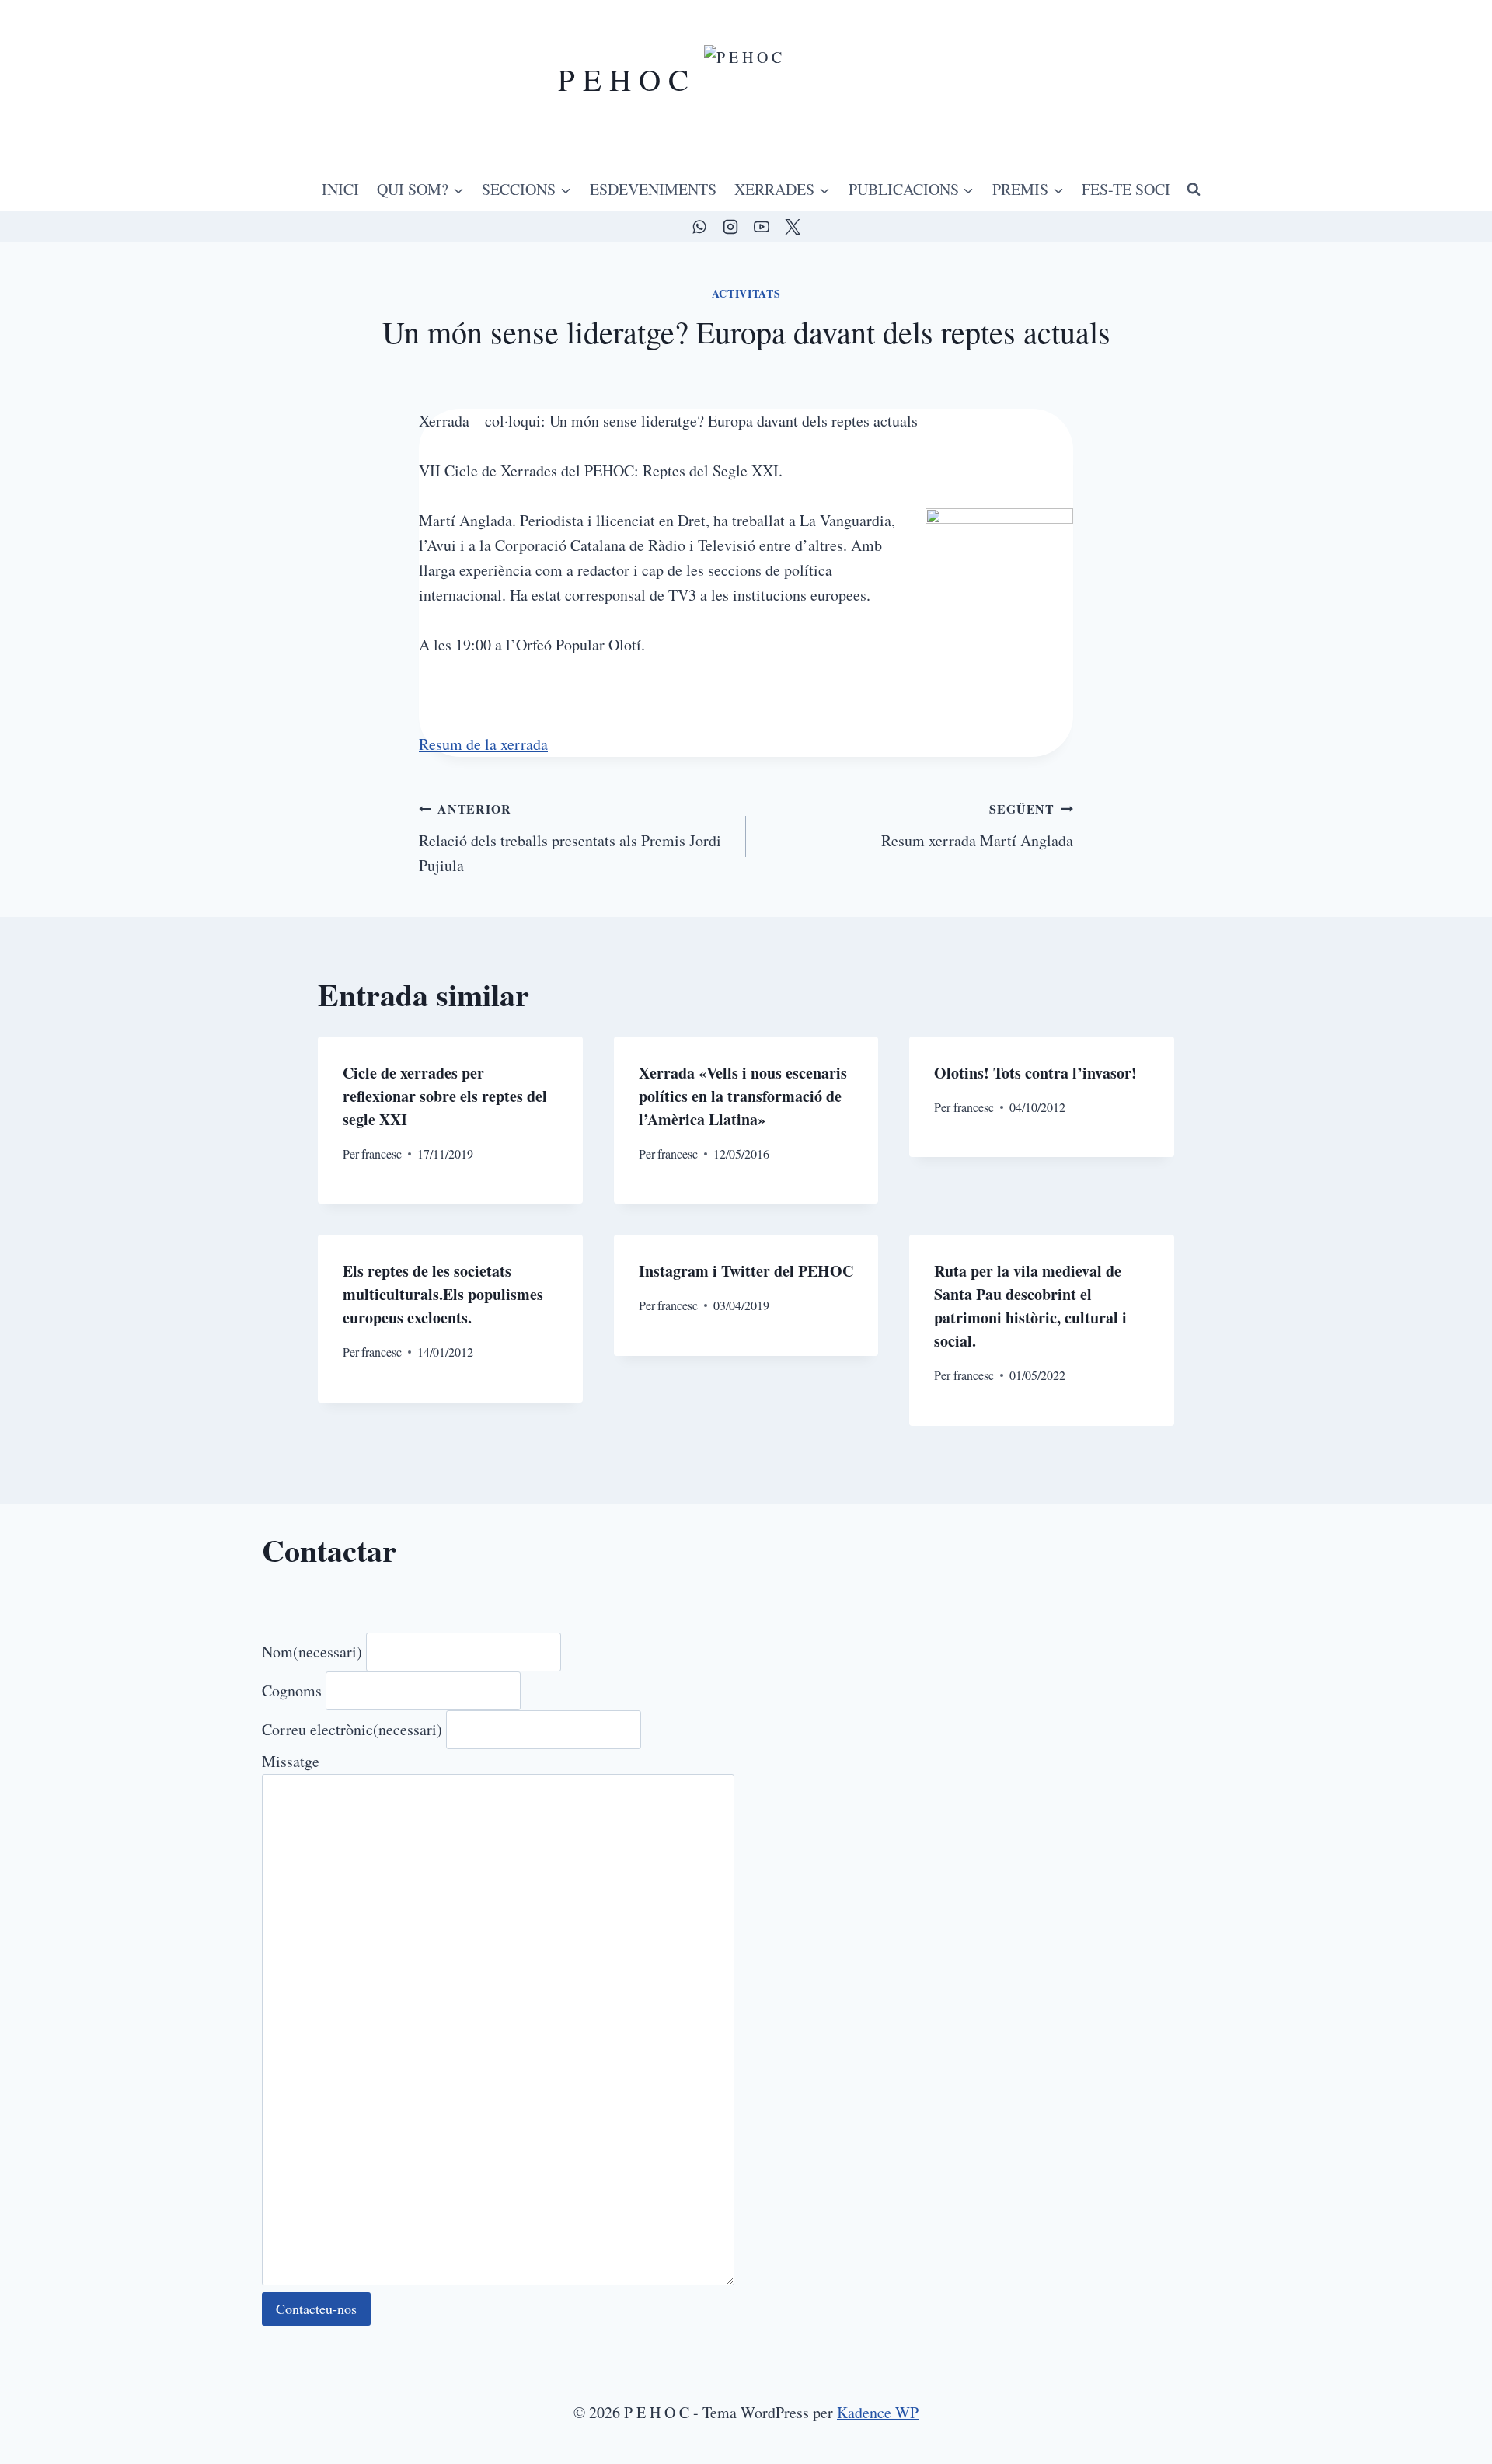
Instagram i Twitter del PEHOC (746, 1271)
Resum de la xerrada (483, 744)
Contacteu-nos (316, 2309)
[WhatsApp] (699, 227)
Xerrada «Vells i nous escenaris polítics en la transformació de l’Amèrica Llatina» (743, 1096)
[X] (793, 227)
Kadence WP (878, 2412)
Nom (312, 1652)
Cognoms (292, 1690)
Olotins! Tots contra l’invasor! (1035, 1073)
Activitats (746, 293)
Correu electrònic (352, 1729)
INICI (340, 189)
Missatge (291, 1761)
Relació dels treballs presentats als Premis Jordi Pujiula (570, 838)
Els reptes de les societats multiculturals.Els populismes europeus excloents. (443, 1294)
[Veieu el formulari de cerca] (1194, 190)
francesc (382, 1154)
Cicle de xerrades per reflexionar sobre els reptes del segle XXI (445, 1096)
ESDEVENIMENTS (653, 189)
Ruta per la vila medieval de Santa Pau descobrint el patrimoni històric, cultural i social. (1030, 1306)
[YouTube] (762, 227)
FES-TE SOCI (1126, 189)
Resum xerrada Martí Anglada (977, 825)
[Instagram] (730, 227)
